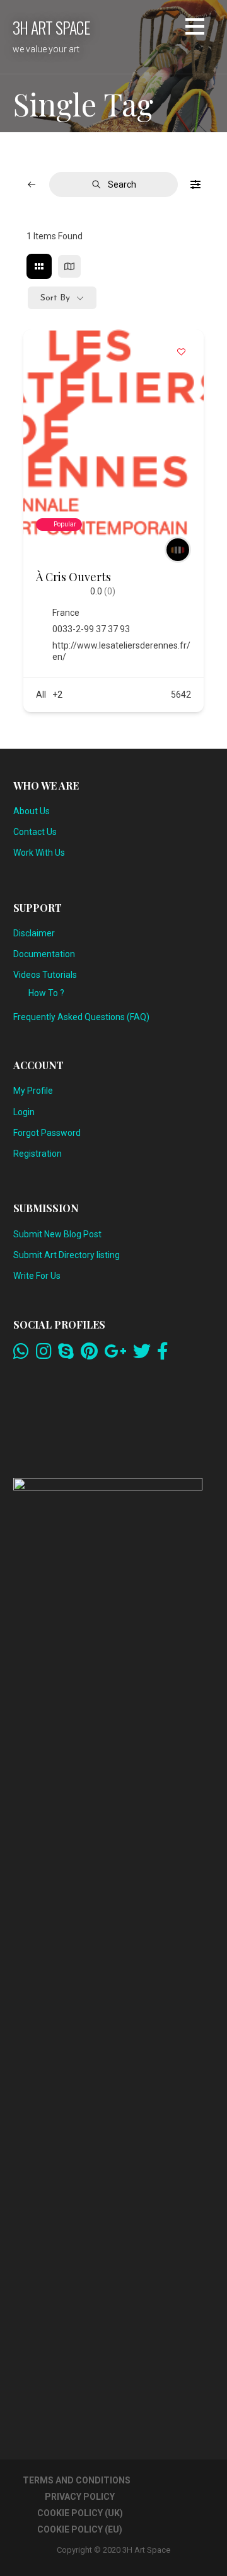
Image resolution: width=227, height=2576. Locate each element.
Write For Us (37, 1276)
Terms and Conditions (77, 2480)
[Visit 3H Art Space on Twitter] (142, 1354)
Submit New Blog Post (57, 1234)
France (66, 613)
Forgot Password (47, 1133)
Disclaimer (34, 933)
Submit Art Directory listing (67, 1255)
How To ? (46, 993)
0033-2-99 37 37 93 (91, 629)
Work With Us (39, 853)
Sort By (55, 298)
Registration (38, 1154)
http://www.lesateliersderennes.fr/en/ (121, 651)
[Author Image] (178, 550)
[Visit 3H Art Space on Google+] (115, 1354)
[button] (195, 29)
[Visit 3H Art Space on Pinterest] (89, 1354)
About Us (32, 811)
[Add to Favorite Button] (182, 351)
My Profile (33, 1091)
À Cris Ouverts (73, 577)
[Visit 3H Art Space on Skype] (66, 1354)
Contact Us (35, 832)
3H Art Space (51, 27)
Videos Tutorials (45, 975)
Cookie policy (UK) (80, 2513)
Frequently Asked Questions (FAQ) (81, 1017)
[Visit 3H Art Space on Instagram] (44, 1354)
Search (122, 184)
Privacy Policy (80, 2497)
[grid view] (39, 266)
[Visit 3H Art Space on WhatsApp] (21, 1354)
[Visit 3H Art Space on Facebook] (163, 1354)
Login (24, 1112)
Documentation (44, 954)
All (41, 695)
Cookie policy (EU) (80, 2529)
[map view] (69, 266)
